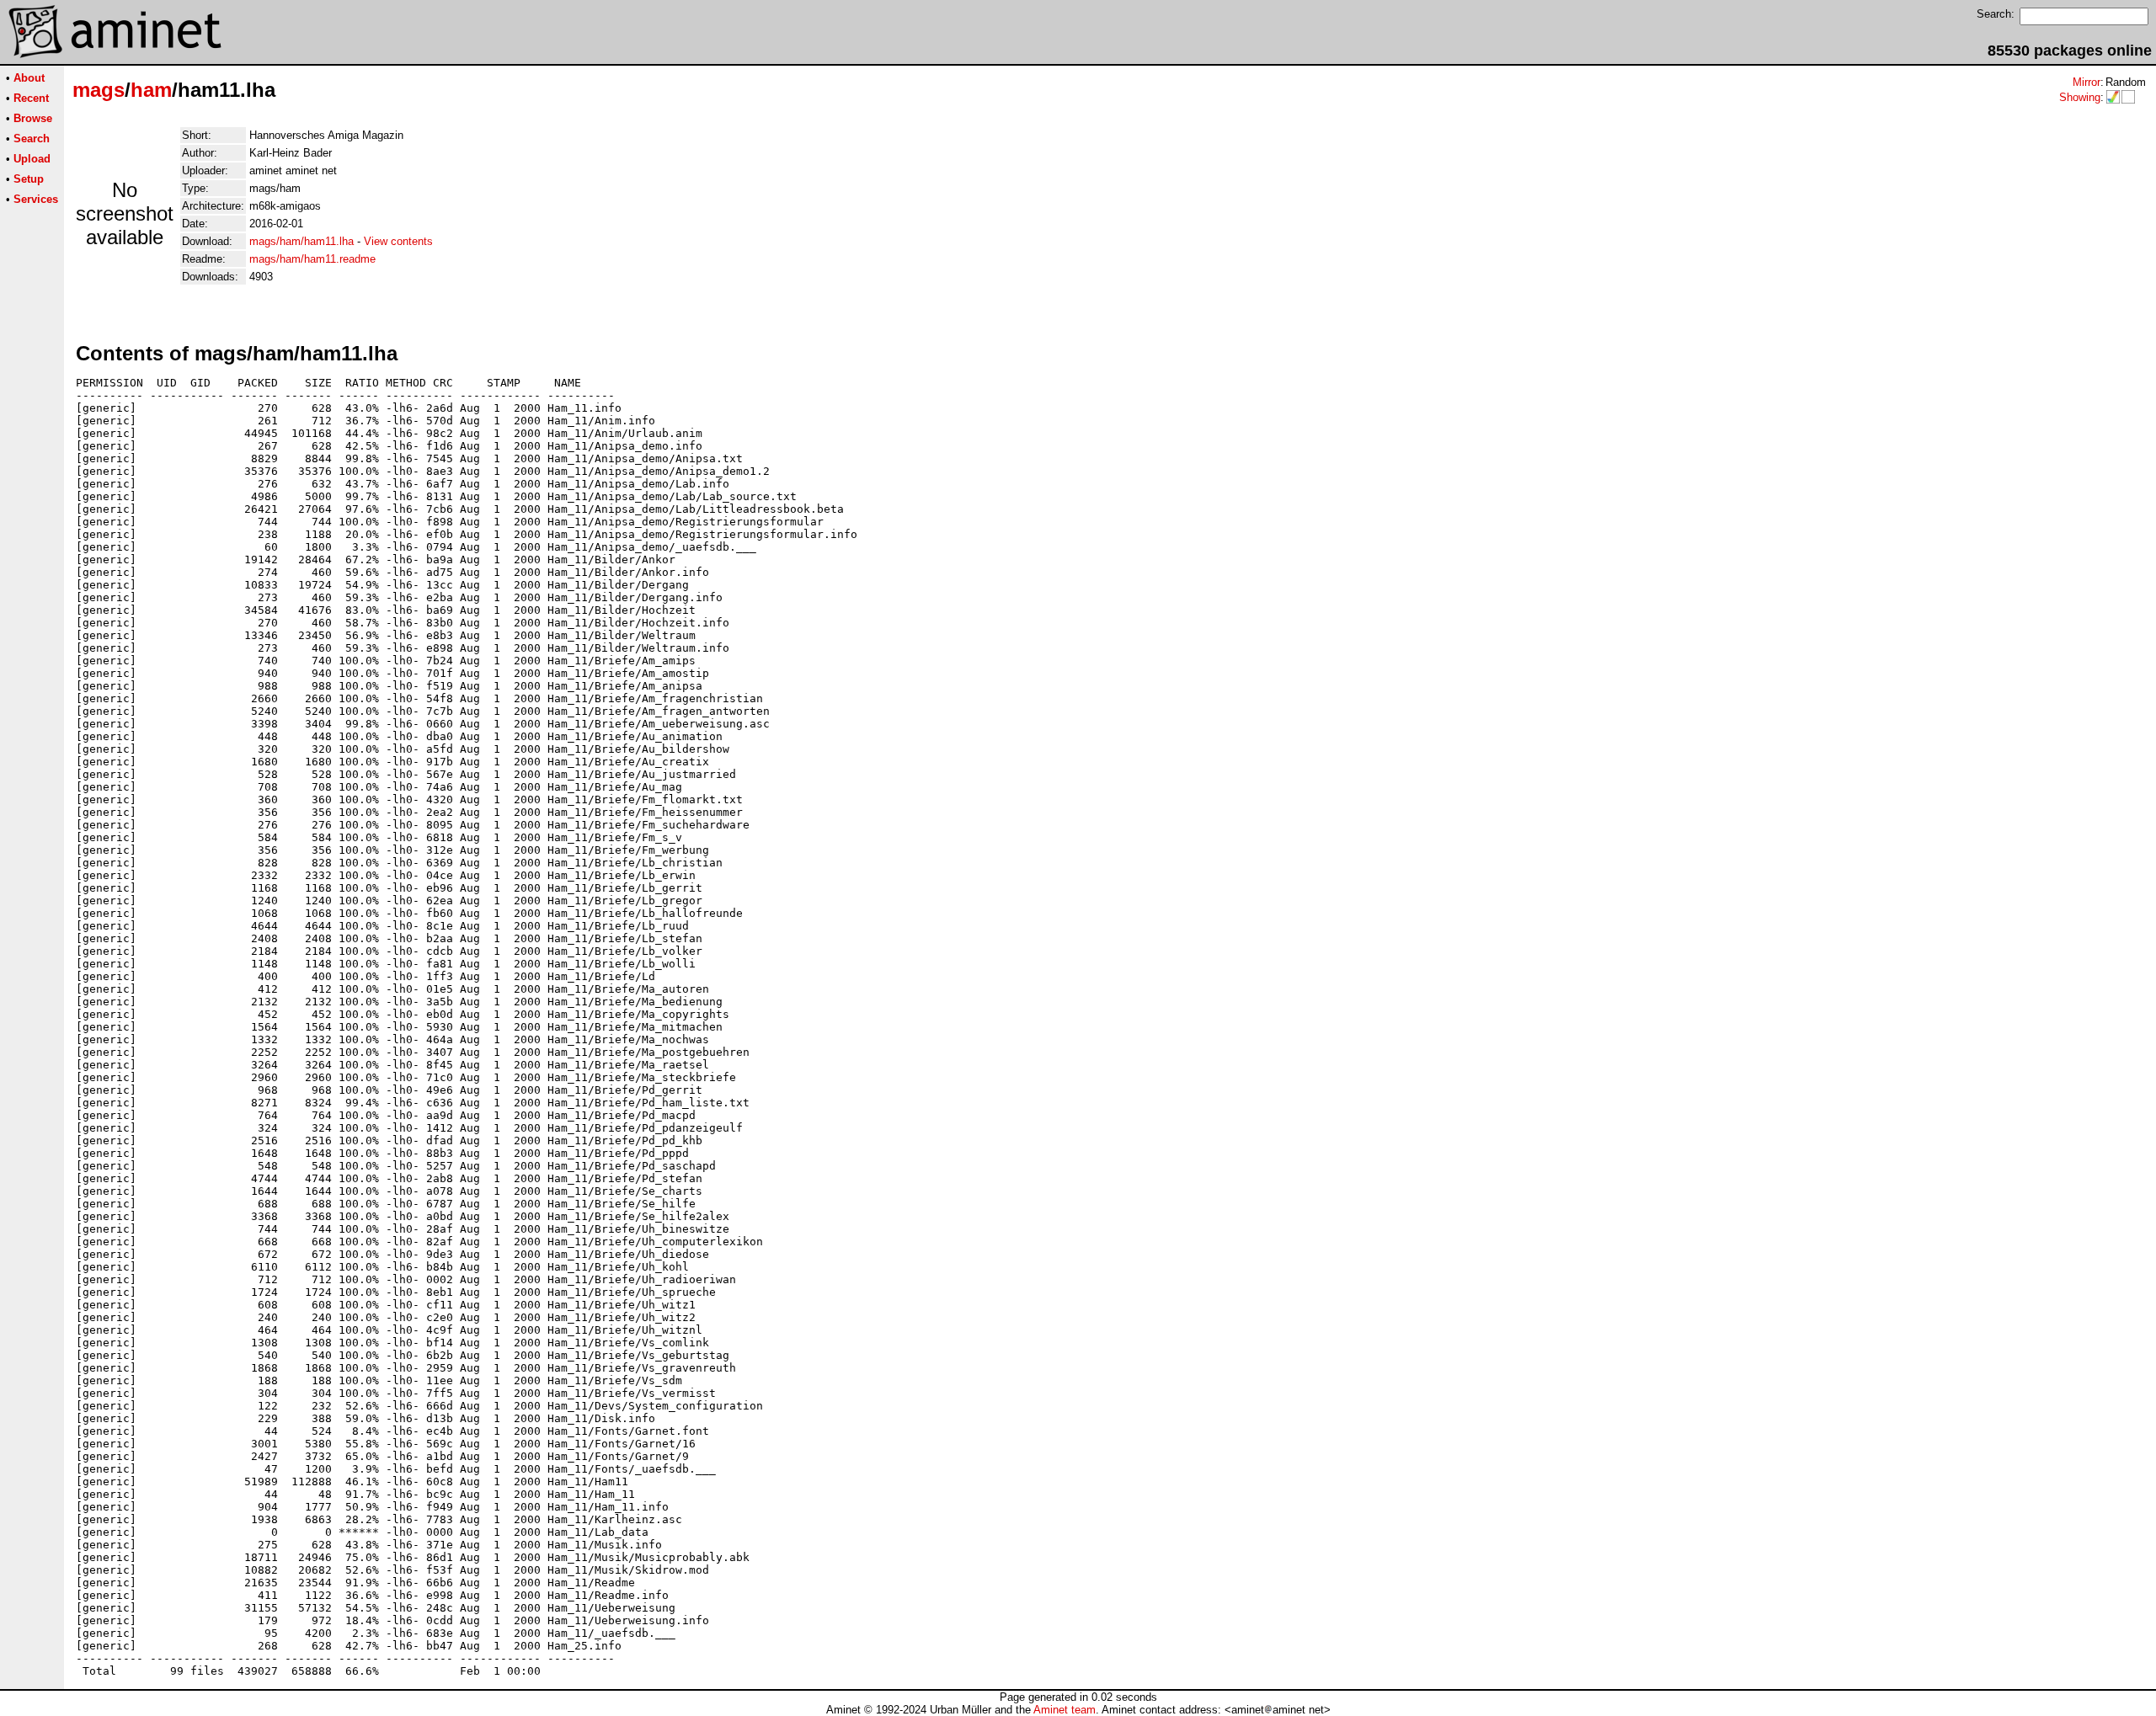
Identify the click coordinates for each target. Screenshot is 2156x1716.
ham (151, 90)
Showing (2080, 97)
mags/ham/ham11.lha (302, 241)
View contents (398, 241)
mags (99, 90)
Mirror (2087, 82)
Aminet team (1065, 1710)
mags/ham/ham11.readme (312, 259)
